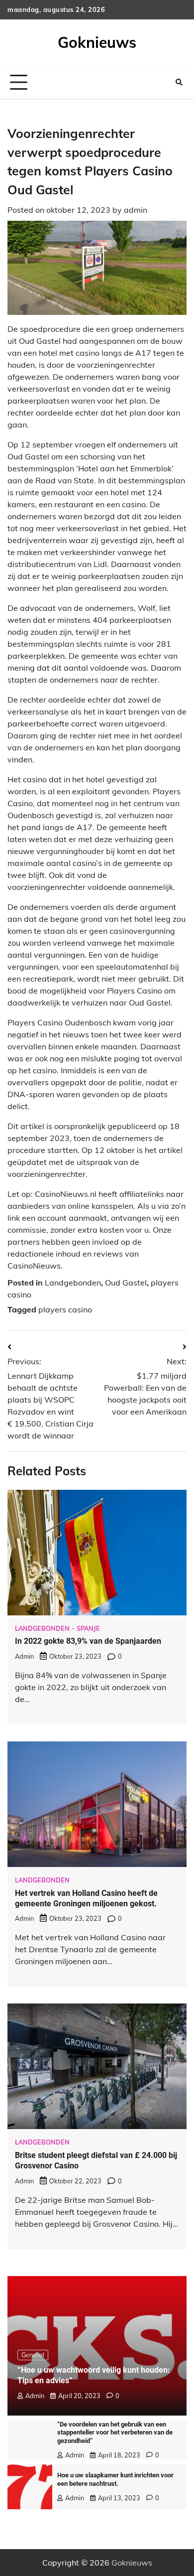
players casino (65, 1309)
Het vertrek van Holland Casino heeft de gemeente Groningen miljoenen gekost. (86, 1898)
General (33, 2355)
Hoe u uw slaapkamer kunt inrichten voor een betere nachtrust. (115, 2479)
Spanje (88, 1629)
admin (136, 210)
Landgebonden (73, 1283)
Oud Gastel (126, 1283)
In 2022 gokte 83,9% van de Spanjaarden (88, 1641)
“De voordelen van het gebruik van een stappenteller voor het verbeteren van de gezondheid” (115, 2433)
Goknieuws (97, 42)
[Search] (179, 82)
